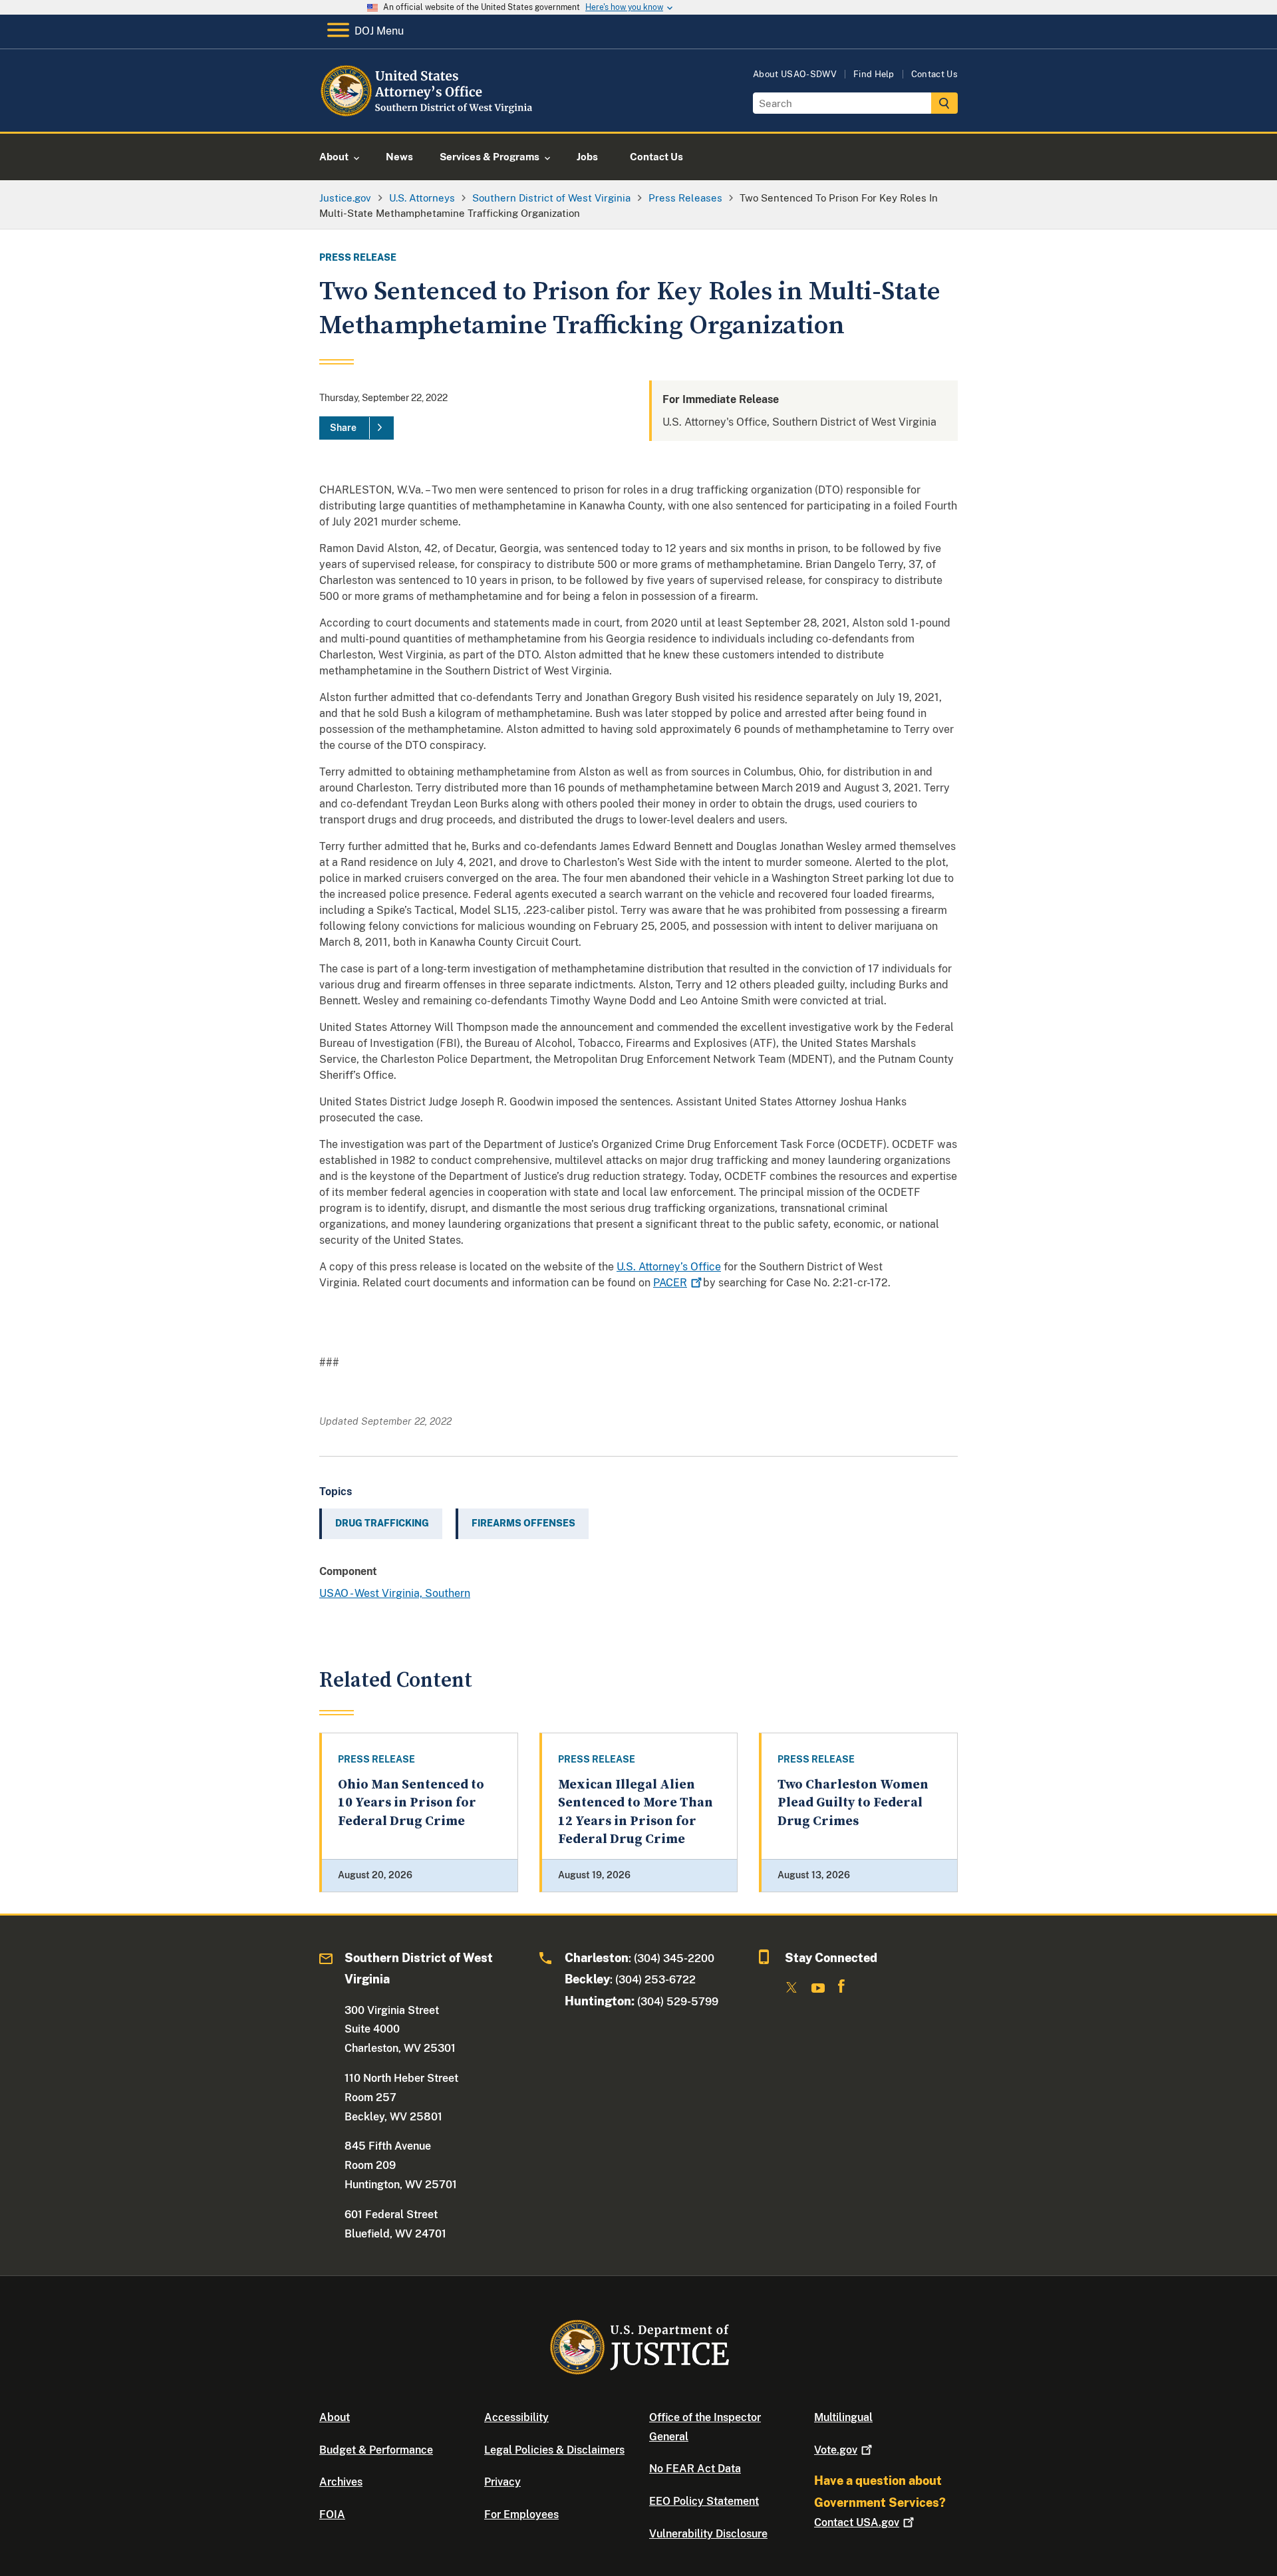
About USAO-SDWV (795, 74)
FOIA (332, 2514)
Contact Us (934, 74)
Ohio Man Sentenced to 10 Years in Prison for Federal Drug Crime (411, 1803)
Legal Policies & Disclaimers (554, 2450)
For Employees (521, 2514)
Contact (857, 2522)
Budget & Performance (376, 2450)
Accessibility (516, 2417)
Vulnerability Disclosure (708, 2534)
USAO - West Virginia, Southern (395, 1593)
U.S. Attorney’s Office (669, 1267)
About (335, 2417)
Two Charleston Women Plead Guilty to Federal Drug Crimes (853, 1803)
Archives (341, 2482)
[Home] (427, 116)
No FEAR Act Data (695, 2469)
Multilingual (843, 2417)
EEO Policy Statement (704, 2501)
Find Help (874, 74)
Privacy (502, 2482)
